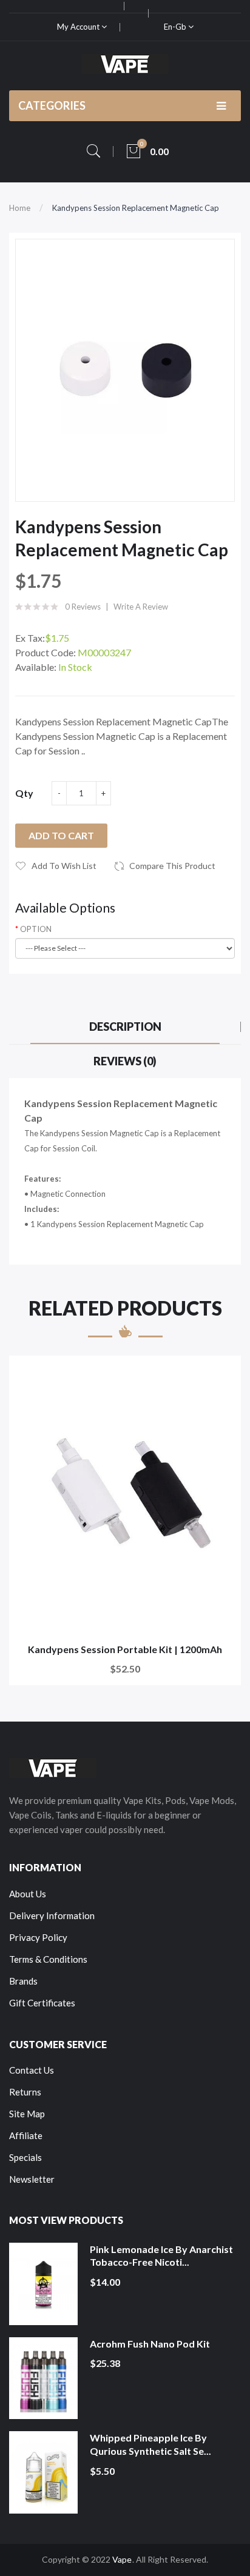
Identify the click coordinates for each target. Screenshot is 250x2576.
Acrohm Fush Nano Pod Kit (150, 2344)
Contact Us (32, 2070)
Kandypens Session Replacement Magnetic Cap (136, 208)
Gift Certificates (42, 2003)
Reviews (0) (125, 1061)
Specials (25, 2157)
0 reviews (83, 607)
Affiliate (26, 2135)
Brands (23, 1981)
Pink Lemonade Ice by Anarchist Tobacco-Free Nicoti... (161, 2256)
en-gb (176, 27)
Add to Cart (61, 835)
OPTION (36, 929)
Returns (25, 2092)
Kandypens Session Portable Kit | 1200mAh (125, 1649)
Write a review (141, 607)
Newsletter (32, 2179)
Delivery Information (52, 1915)
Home (20, 208)
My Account (79, 27)
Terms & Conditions (48, 1959)
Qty (24, 793)
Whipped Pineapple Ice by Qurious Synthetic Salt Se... (150, 2444)
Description (125, 1027)
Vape (122, 2559)
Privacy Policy (38, 1937)
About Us (28, 1894)
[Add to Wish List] (224, 1373)
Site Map (27, 2114)
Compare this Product (172, 866)
